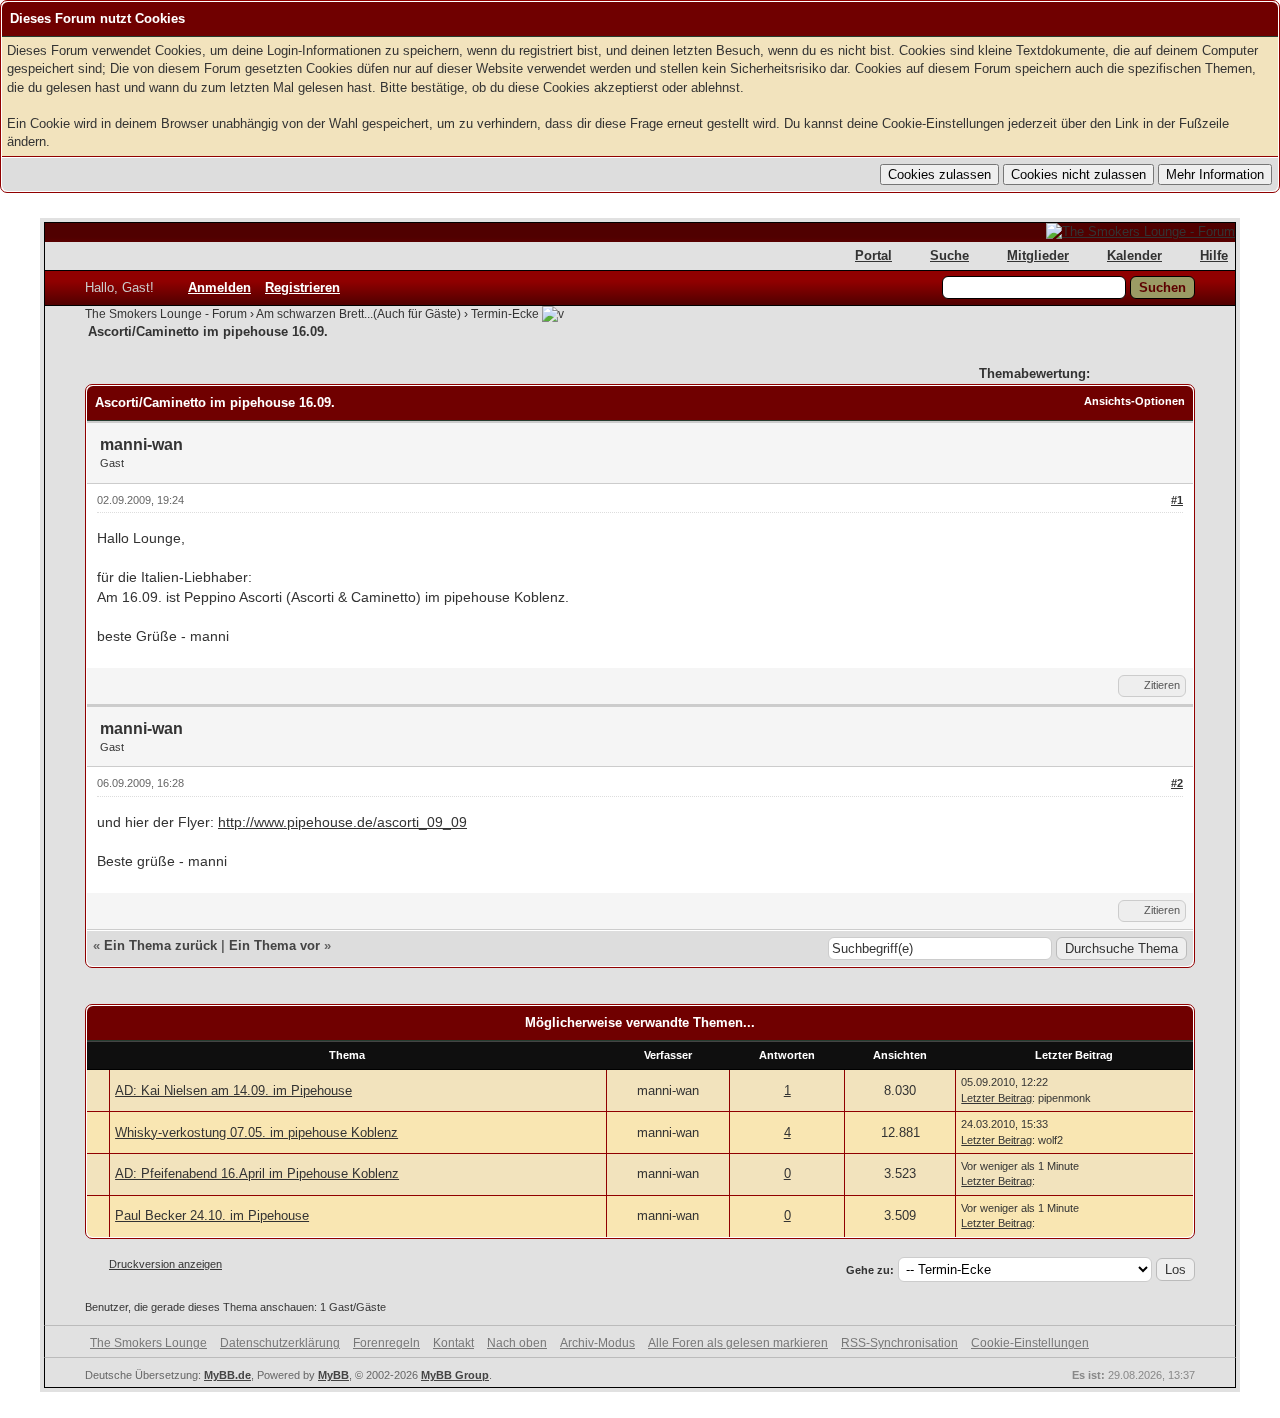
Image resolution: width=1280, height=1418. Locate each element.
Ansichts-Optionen (1134, 401)
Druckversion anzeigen (165, 1264)
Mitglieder (1038, 255)
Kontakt (453, 1343)
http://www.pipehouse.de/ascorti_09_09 (342, 822)
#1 (1177, 500)
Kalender (1134, 255)
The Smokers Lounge (148, 1343)
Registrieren (302, 287)
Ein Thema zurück (160, 945)
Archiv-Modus (597, 1343)
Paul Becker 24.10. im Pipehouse (212, 1215)
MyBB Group (455, 1375)
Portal (873, 255)
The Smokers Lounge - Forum (166, 314)
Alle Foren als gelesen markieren (738, 1343)
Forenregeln (386, 1343)
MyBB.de (227, 1375)
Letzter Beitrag (996, 1098)
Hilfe (1214, 255)
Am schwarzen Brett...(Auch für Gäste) (358, 314)
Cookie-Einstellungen (1030, 1343)
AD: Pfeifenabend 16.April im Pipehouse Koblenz (257, 1173)
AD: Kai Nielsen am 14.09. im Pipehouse (233, 1090)
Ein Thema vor (274, 945)
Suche (949, 255)
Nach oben (517, 1343)
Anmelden (219, 287)
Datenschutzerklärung (280, 1343)
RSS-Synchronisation (899, 1343)
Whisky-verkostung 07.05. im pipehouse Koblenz (256, 1132)
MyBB (333, 1375)
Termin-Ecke (505, 314)
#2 (1177, 783)
